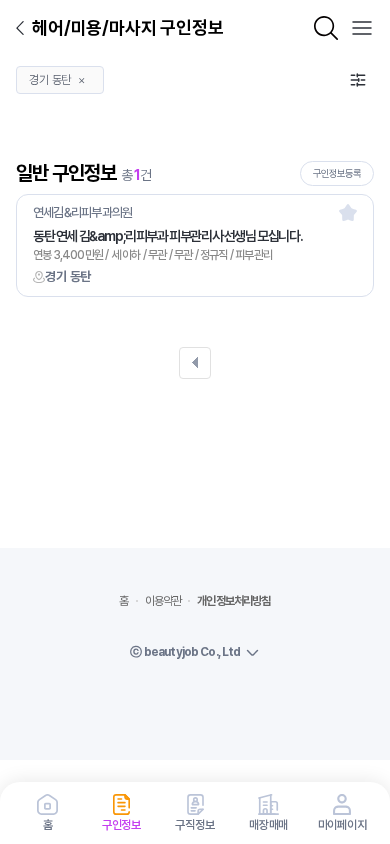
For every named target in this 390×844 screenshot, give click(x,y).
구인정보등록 (337, 173)
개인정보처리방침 (233, 601)
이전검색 (195, 363)
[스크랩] (348, 212)
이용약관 (163, 601)
